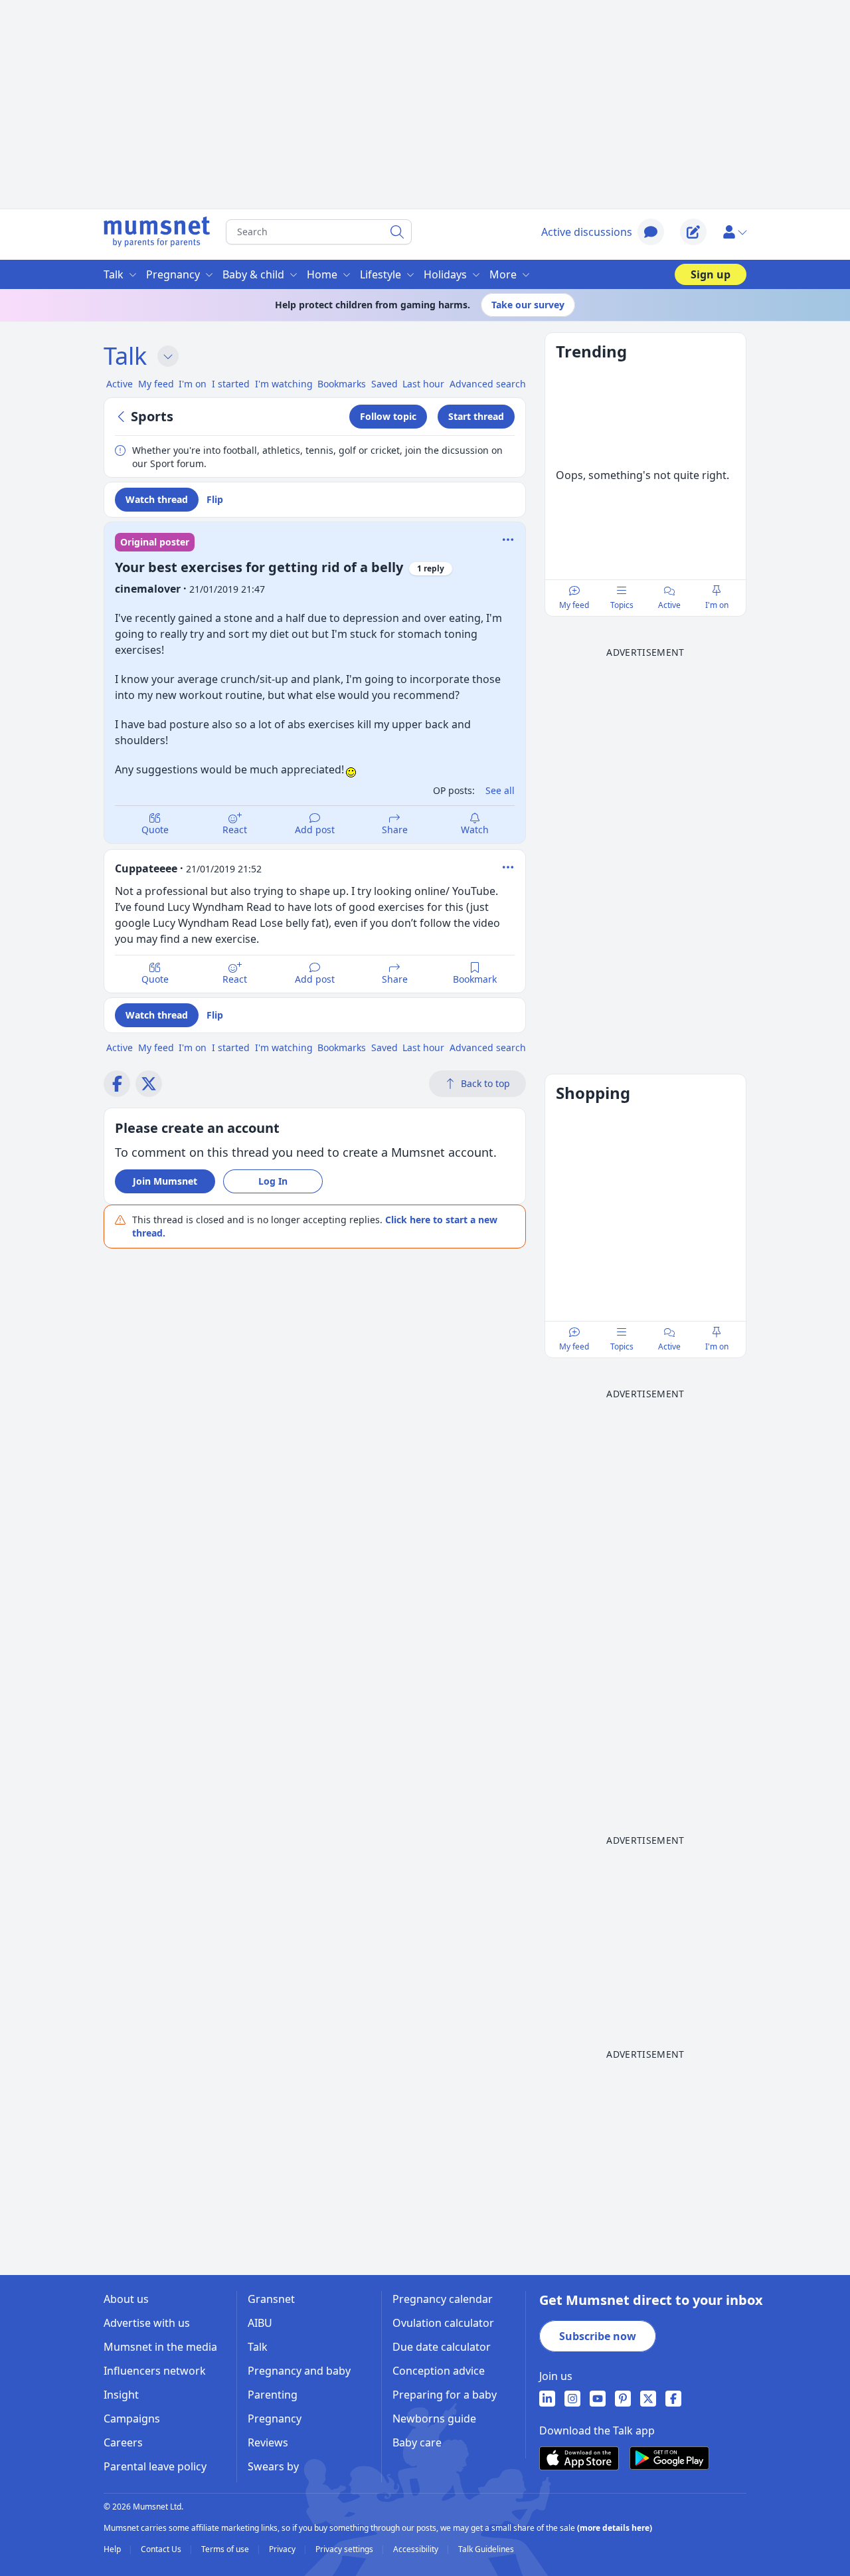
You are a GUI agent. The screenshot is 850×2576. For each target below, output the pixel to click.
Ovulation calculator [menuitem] (443, 2323)
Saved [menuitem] (384, 384)
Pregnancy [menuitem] (173, 274)
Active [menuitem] (120, 384)
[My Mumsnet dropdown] (734, 232)
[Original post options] (508, 540)
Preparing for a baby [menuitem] (445, 2395)
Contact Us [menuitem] (162, 2549)
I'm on (717, 605)
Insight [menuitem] (121, 2395)
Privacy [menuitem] (283, 2549)
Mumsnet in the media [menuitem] (160, 2347)
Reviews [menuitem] (268, 2442)
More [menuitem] (503, 274)
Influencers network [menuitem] (155, 2371)
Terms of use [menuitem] (226, 2549)
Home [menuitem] (322, 274)
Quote (155, 830)
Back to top (485, 1083)
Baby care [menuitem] (417, 2442)
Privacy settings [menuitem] (345, 2549)
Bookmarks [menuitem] (342, 384)
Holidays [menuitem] (445, 274)
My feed (574, 605)
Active (669, 605)
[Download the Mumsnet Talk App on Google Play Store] (669, 2458)
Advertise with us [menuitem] (147, 2323)
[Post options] (508, 867)
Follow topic (388, 416)
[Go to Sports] (123, 417)
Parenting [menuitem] (273, 2395)
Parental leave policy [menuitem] (155, 2466)
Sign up (711, 274)
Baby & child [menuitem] (253, 274)
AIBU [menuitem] (260, 2323)
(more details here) (615, 2528)
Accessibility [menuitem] (417, 2549)
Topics (622, 605)
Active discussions (587, 232)
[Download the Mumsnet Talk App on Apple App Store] (579, 2458)
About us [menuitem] (126, 2299)
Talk (125, 356)
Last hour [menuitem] (423, 384)
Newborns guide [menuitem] (434, 2419)
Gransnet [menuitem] (271, 2299)
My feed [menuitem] (156, 384)
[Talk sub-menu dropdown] (168, 356)
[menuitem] (547, 2399)
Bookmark (475, 979)
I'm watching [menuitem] (284, 384)
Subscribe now (598, 2336)
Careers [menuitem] (123, 2442)
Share (395, 830)
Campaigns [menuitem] (132, 2419)
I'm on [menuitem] (193, 384)
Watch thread (157, 499)
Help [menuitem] (113, 2549)
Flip (215, 499)
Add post (315, 830)
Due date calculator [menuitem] (442, 2347)
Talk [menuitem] (114, 274)
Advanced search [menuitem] (488, 384)
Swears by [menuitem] (273, 2466)
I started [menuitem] (231, 384)
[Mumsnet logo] (157, 232)
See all (500, 790)
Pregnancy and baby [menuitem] (299, 2371)
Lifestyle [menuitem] (381, 274)
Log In (273, 1181)
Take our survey (528, 305)
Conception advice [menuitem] (439, 2371)
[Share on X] (149, 1084)
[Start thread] (693, 232)
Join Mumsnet (165, 1181)
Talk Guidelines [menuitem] (486, 2549)
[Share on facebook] (117, 1084)
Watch (475, 830)
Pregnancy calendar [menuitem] (443, 2299)
